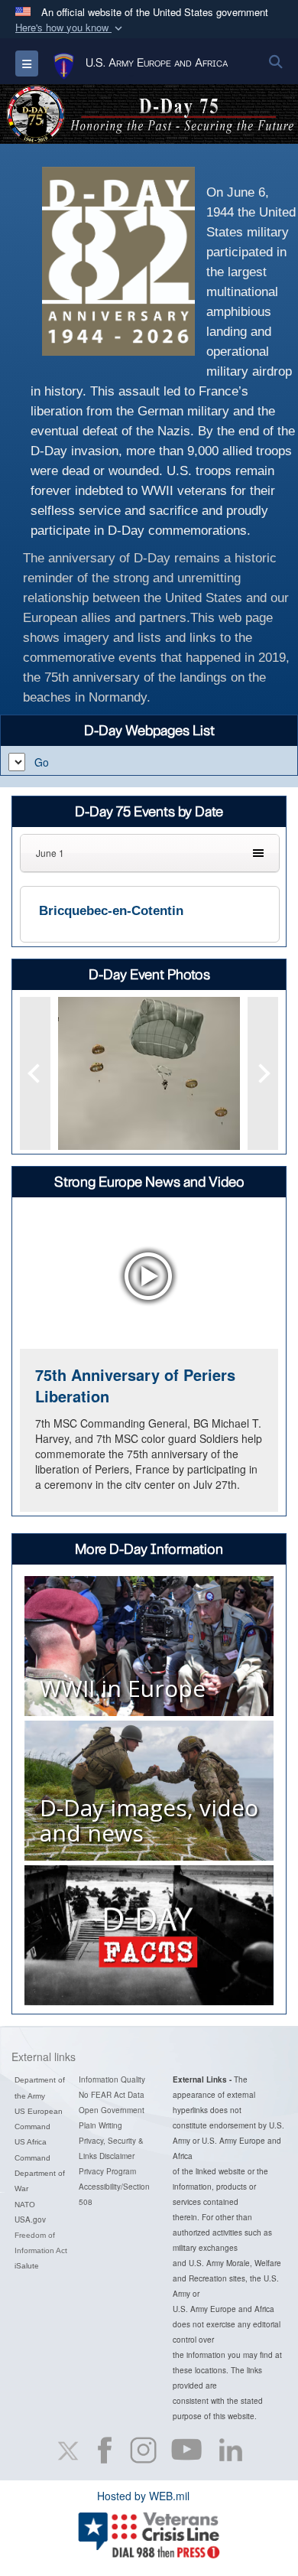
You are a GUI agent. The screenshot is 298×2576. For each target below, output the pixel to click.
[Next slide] (263, 1073)
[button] (70, 28)
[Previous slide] (35, 1073)
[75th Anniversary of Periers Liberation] (149, 1277)
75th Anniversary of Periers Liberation (135, 1386)
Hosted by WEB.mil (143, 2496)
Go (42, 762)
